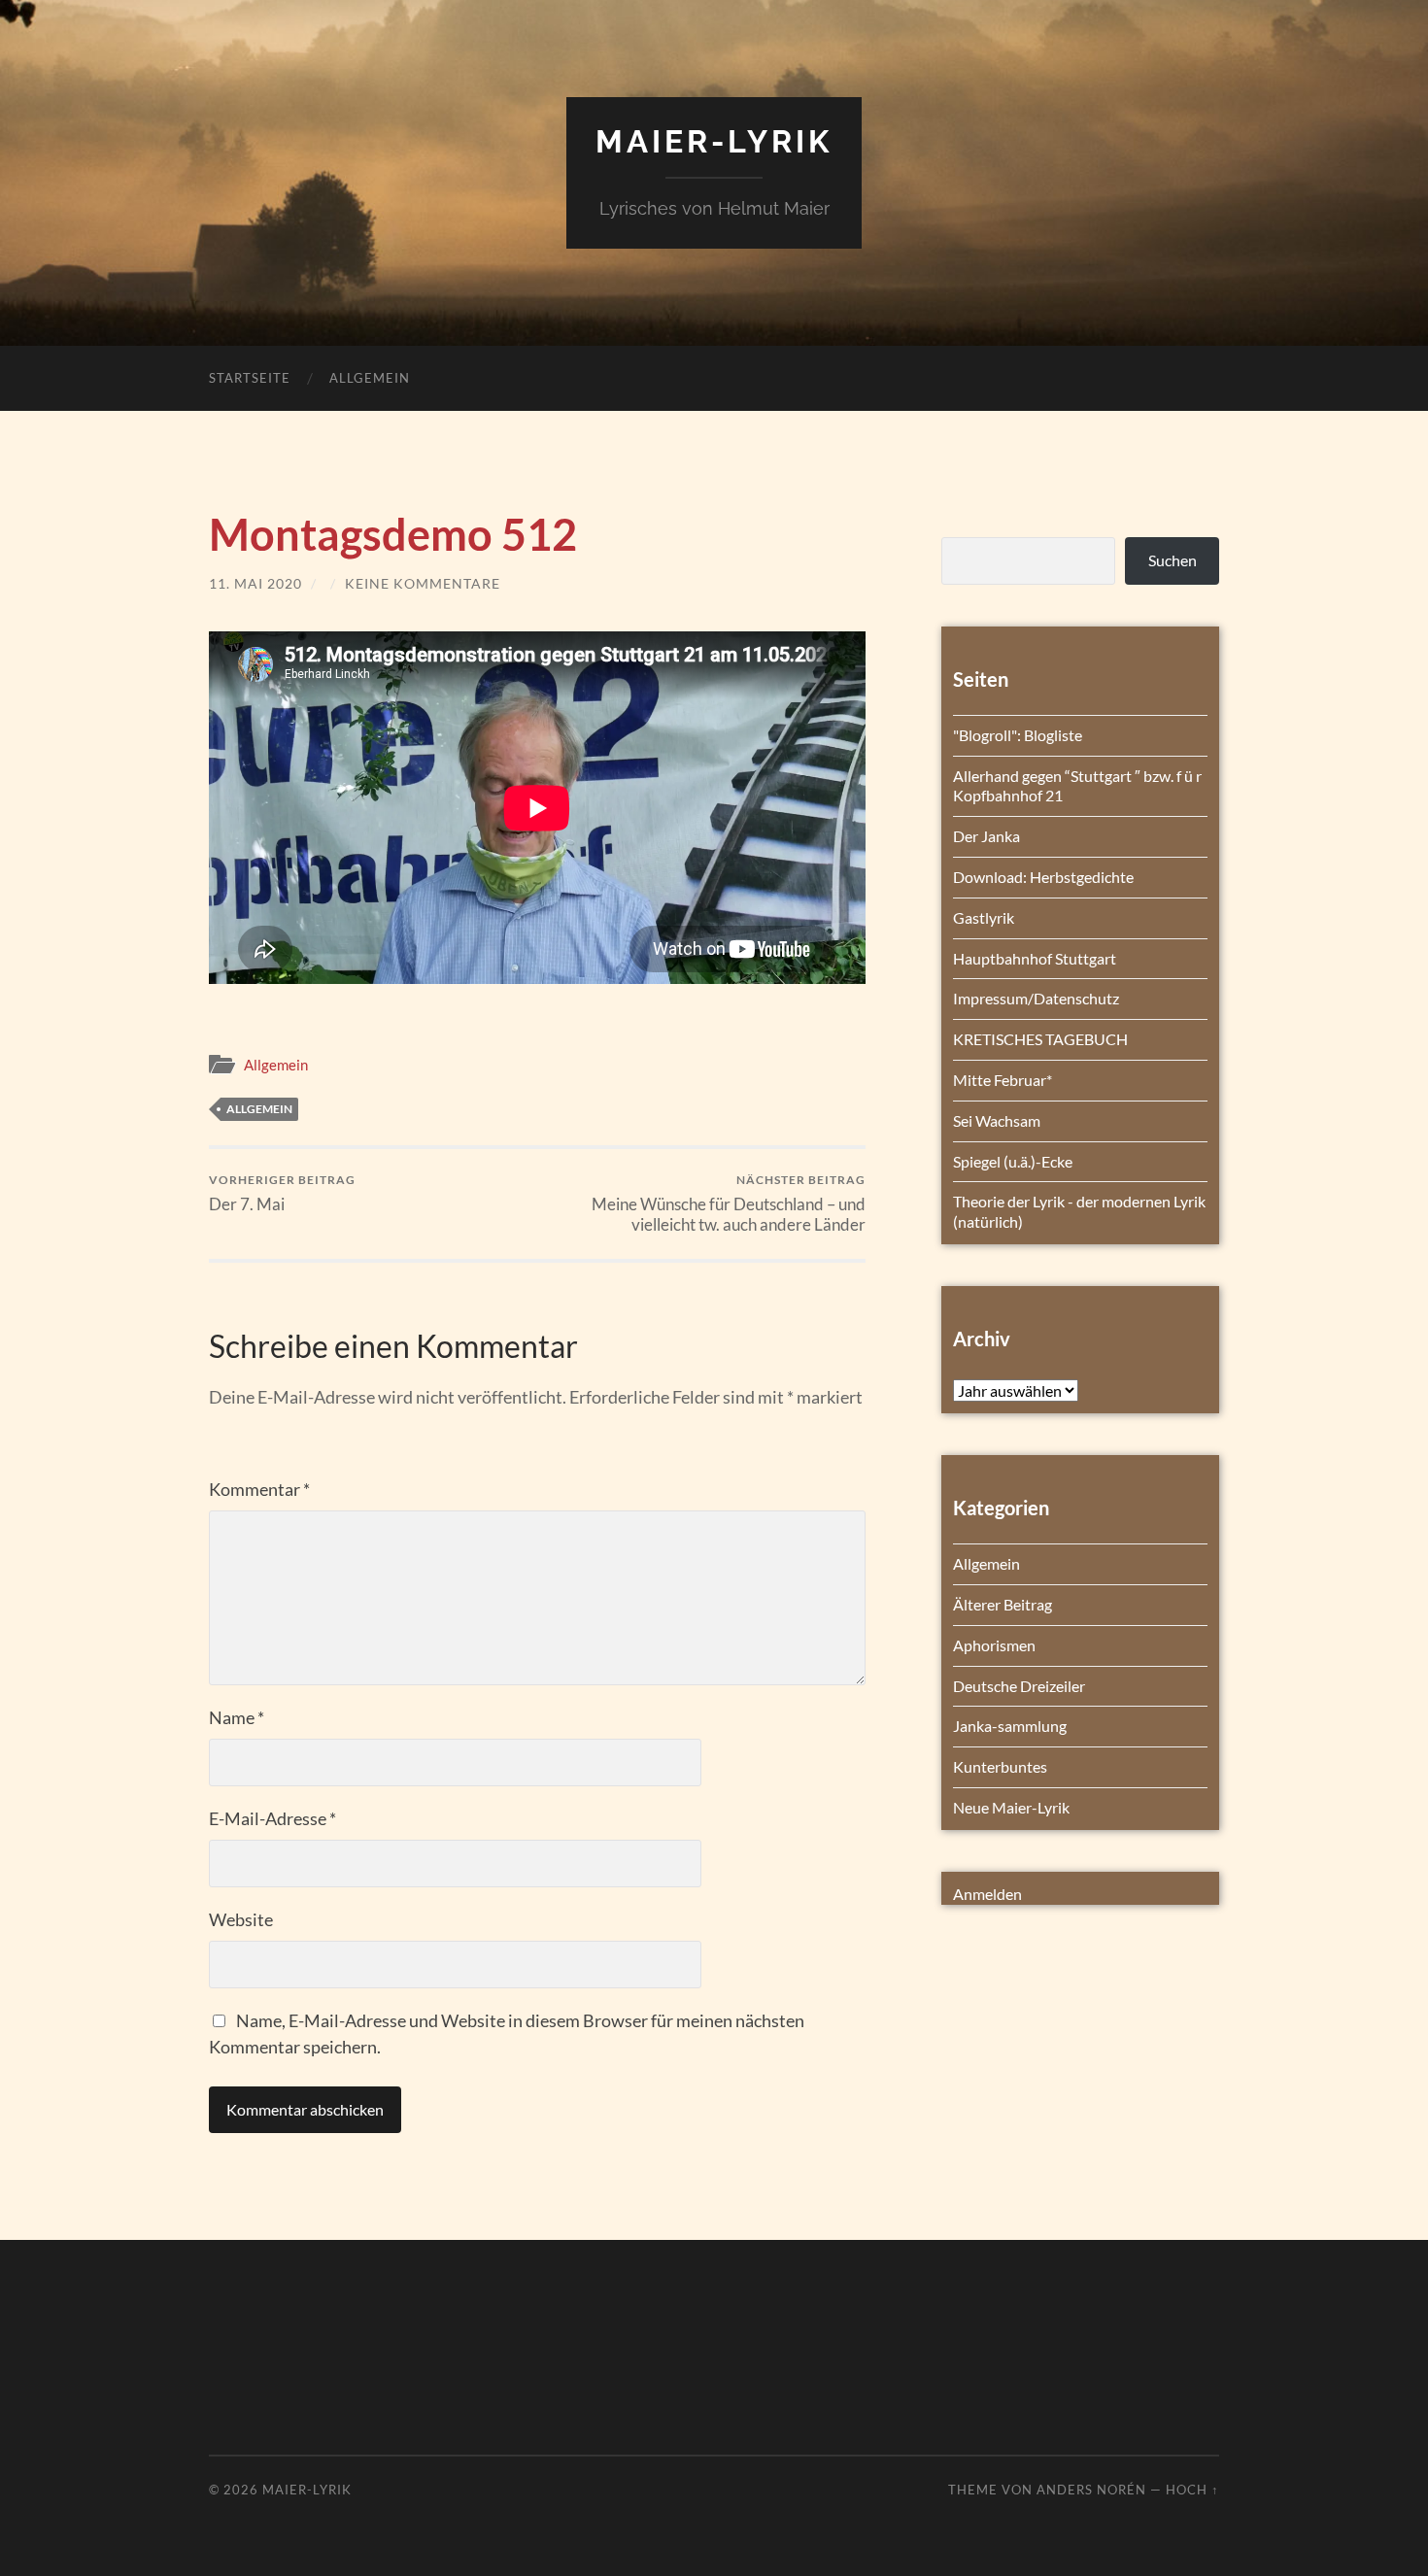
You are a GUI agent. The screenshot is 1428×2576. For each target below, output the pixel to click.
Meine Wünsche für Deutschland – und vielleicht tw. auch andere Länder (729, 1203)
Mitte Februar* (1003, 1080)
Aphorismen (994, 1645)
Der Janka (986, 836)
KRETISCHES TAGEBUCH (1040, 1039)
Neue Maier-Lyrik (1011, 1807)
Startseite (250, 378)
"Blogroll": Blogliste (1018, 735)
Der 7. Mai (282, 1193)
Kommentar (259, 1489)
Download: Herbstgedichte (1043, 877)
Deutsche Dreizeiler (1019, 1686)
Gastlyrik (984, 917)
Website (241, 1919)
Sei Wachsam (997, 1120)
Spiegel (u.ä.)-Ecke (1013, 1161)
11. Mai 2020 (255, 583)
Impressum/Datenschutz (1036, 998)
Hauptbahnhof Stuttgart (1035, 958)
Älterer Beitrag (1003, 1604)
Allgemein (370, 378)
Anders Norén (1091, 2490)
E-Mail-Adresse (272, 1818)
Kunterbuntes (1000, 1766)
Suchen (1173, 560)
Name (237, 1717)
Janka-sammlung (1010, 1726)
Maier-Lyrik (714, 141)
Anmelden (987, 1894)
